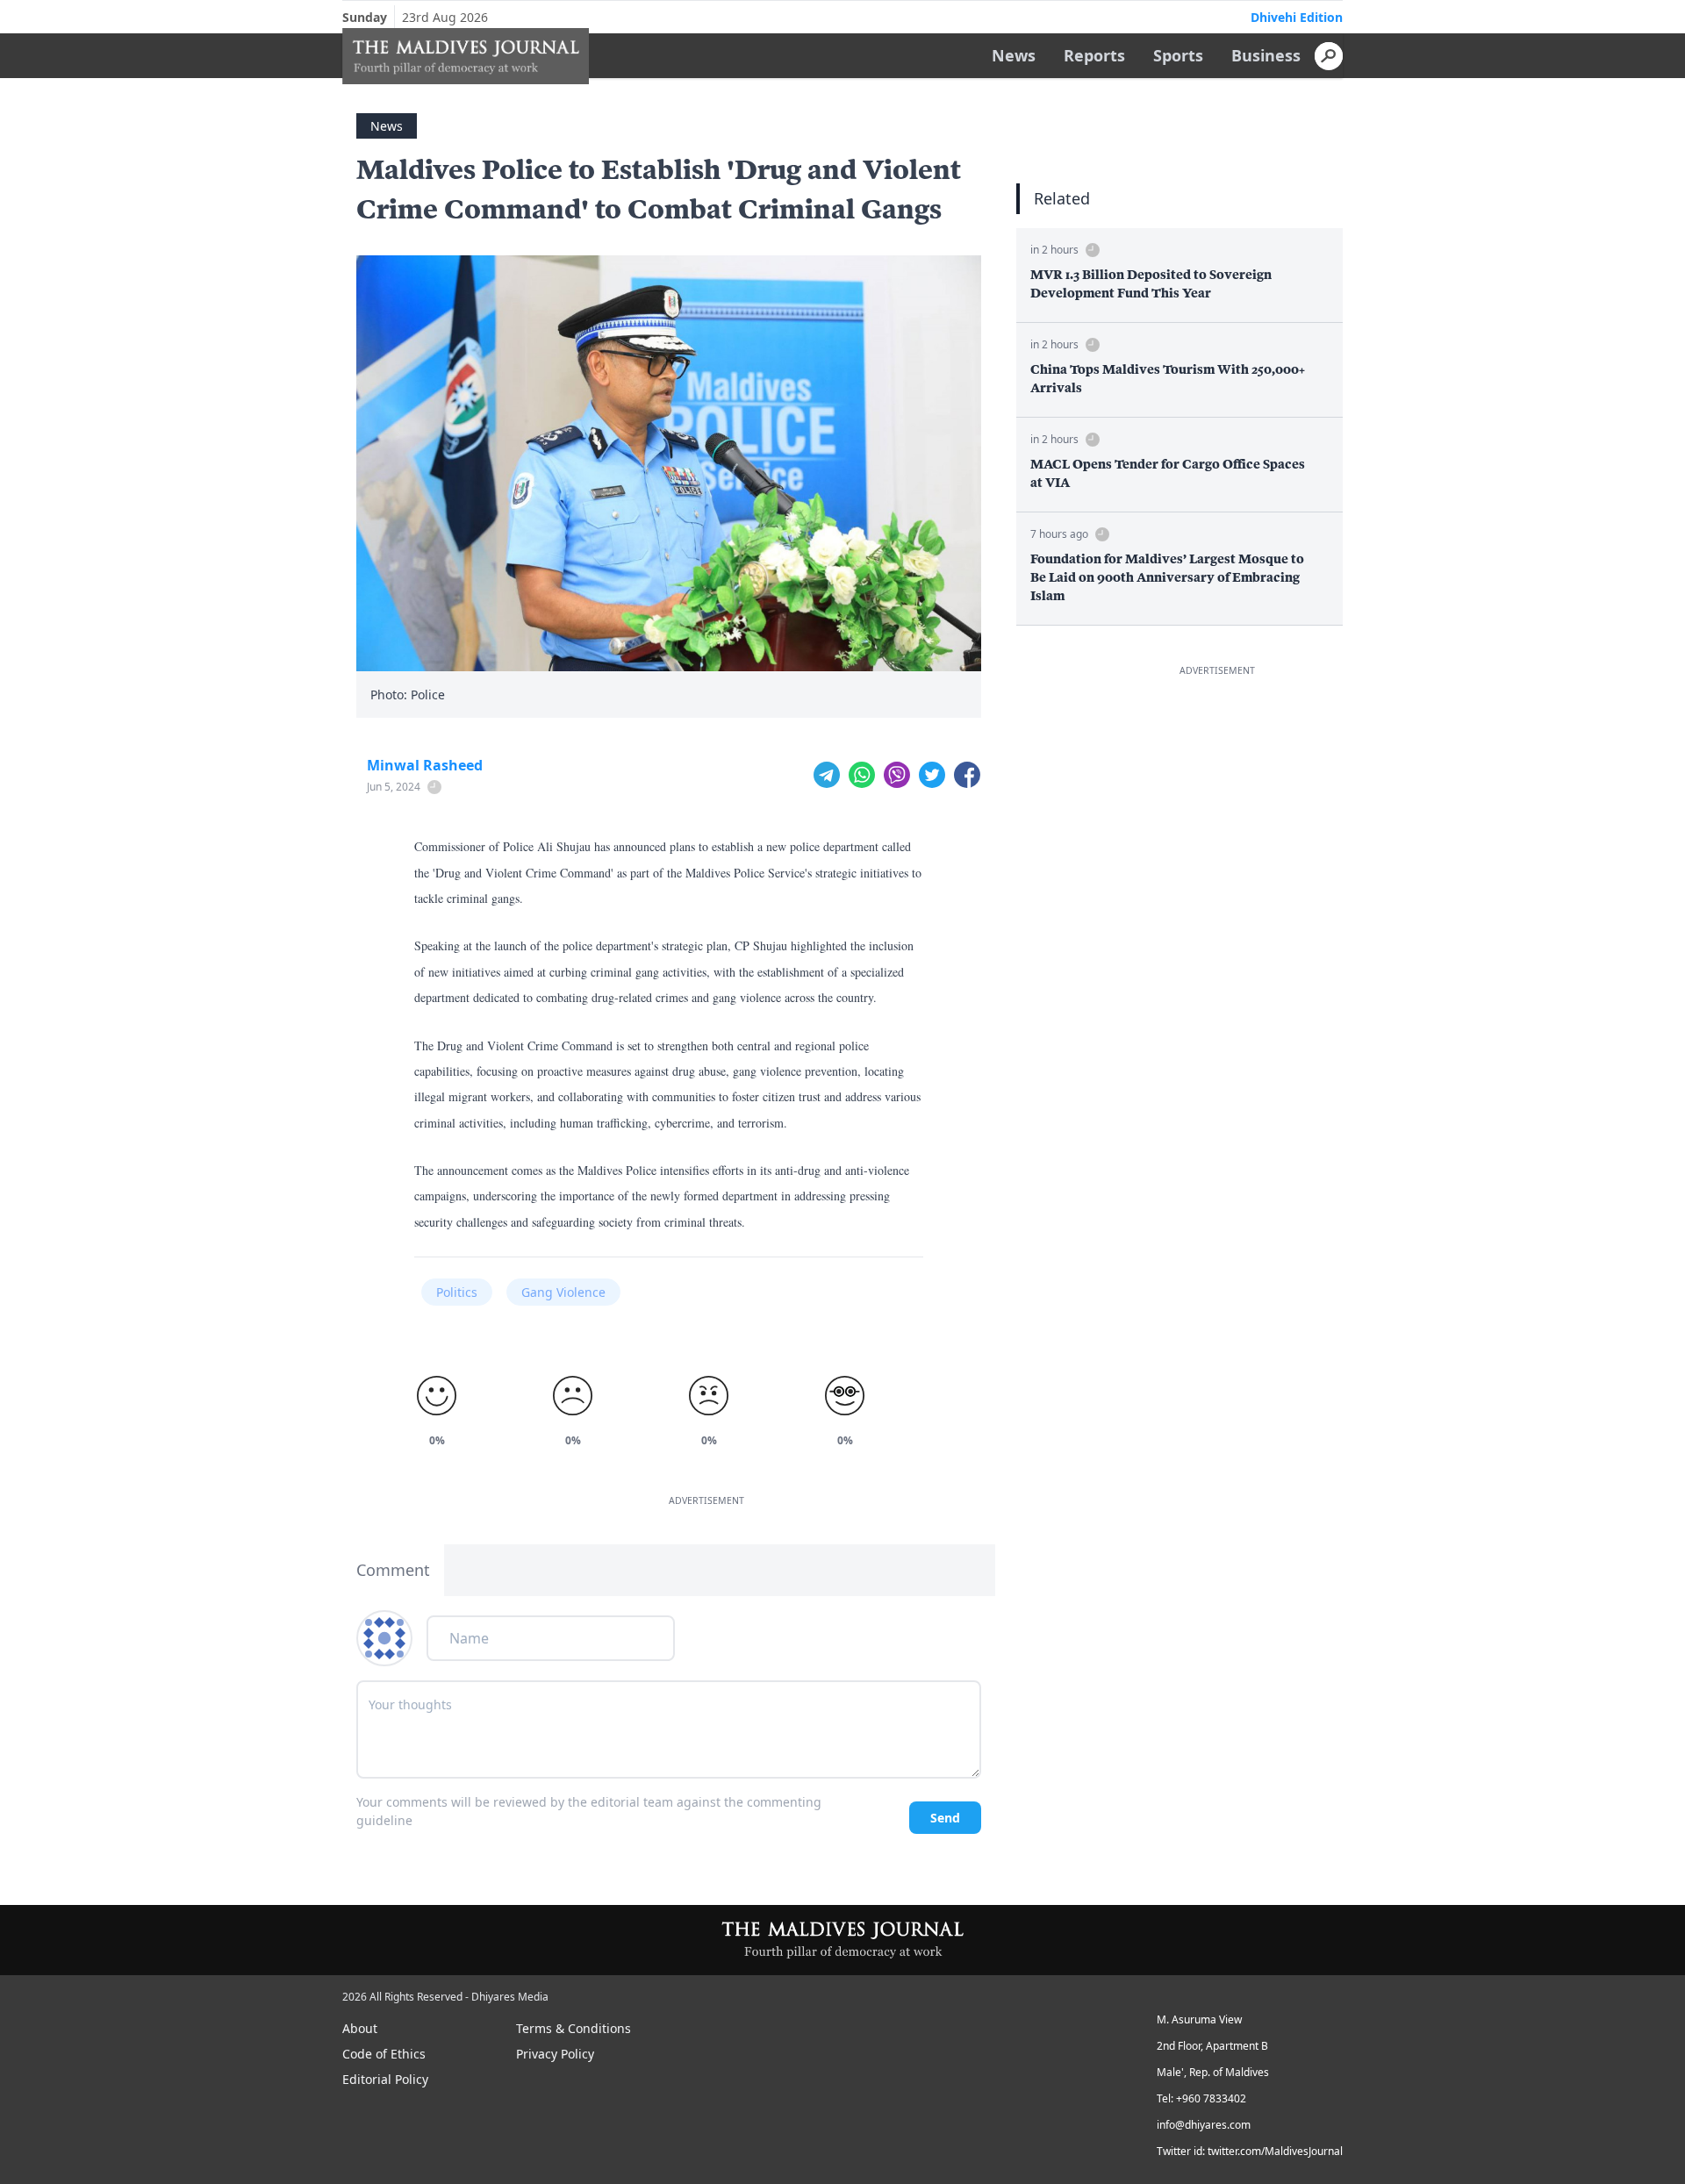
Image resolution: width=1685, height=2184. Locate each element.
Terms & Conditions (574, 2028)
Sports (1178, 55)
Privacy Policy (555, 2054)
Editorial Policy (385, 2079)
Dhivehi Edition (1297, 17)
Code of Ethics (384, 2054)
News (1014, 55)
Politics (457, 1292)
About (360, 2028)
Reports (1094, 55)
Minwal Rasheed (425, 765)
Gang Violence (563, 1292)
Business (1266, 55)
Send (945, 1818)
